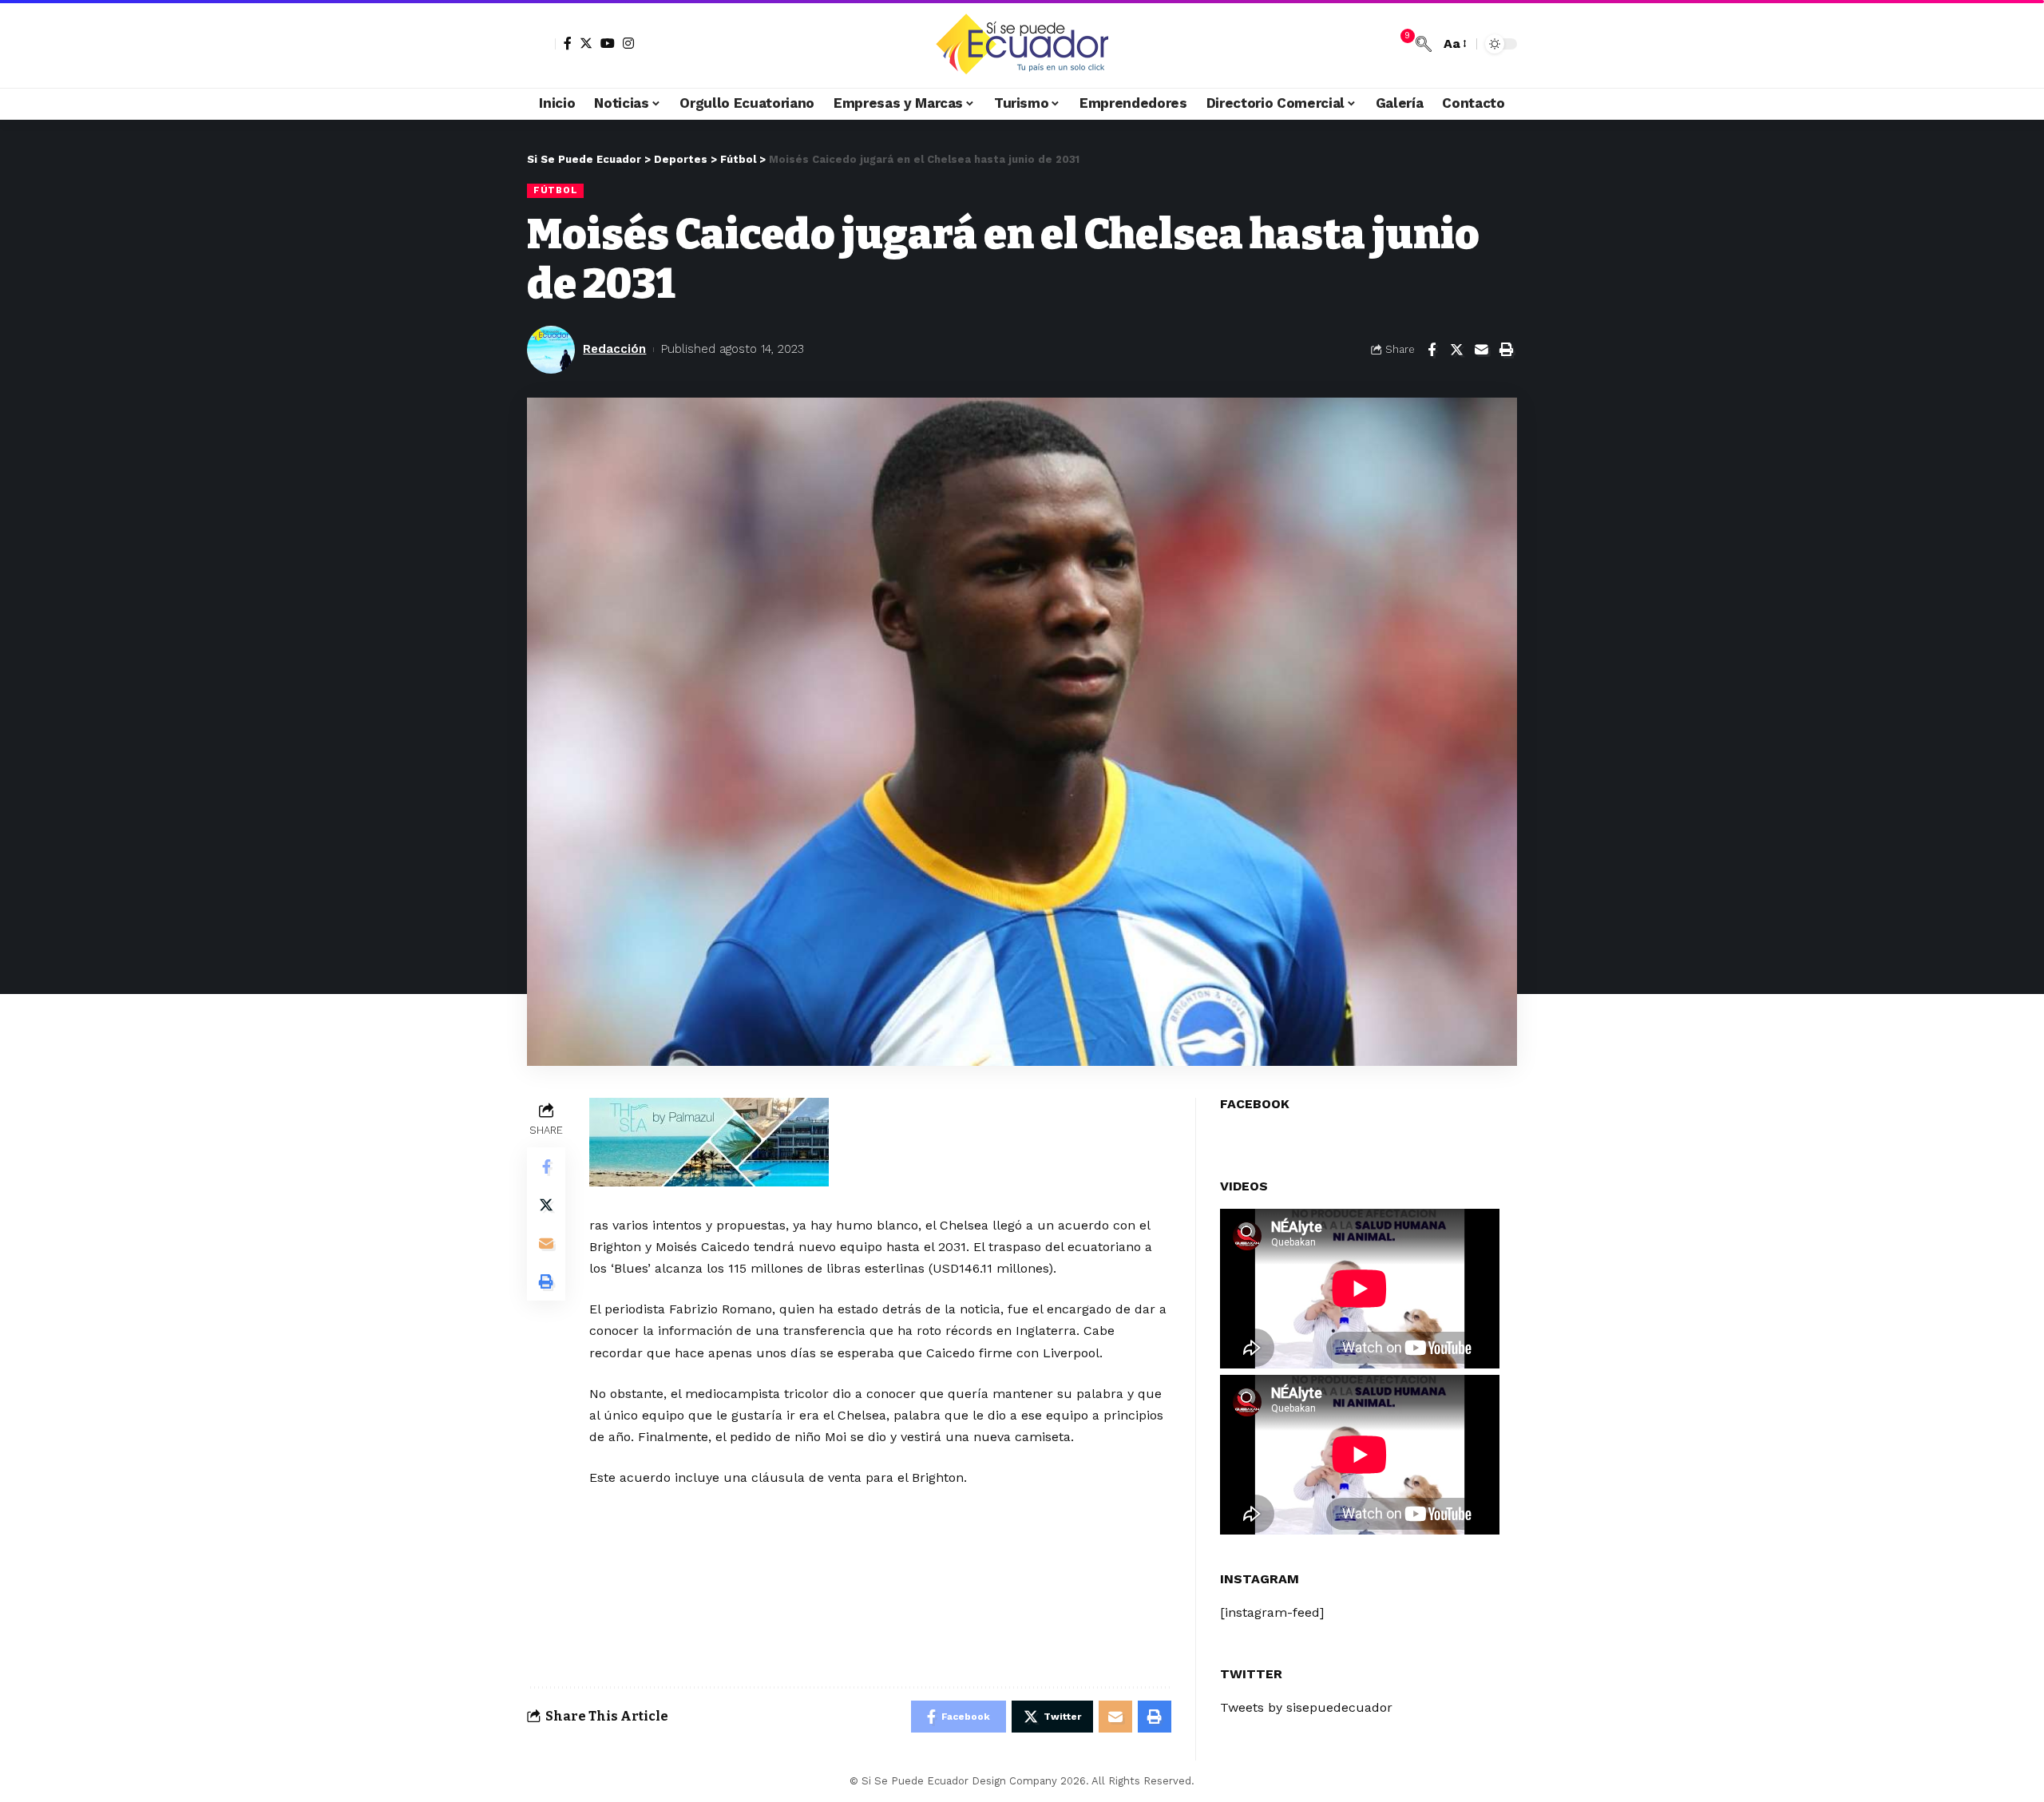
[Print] (1506, 350)
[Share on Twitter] (1456, 350)
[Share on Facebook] (1432, 350)
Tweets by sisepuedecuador (1306, 1707)
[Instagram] (628, 43)
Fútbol (555, 190)
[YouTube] (608, 43)
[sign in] (541, 44)
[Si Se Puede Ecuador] (1022, 44)
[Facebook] (568, 43)
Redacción (614, 349)
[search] (1424, 44)
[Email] (1481, 350)
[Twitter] (586, 43)
